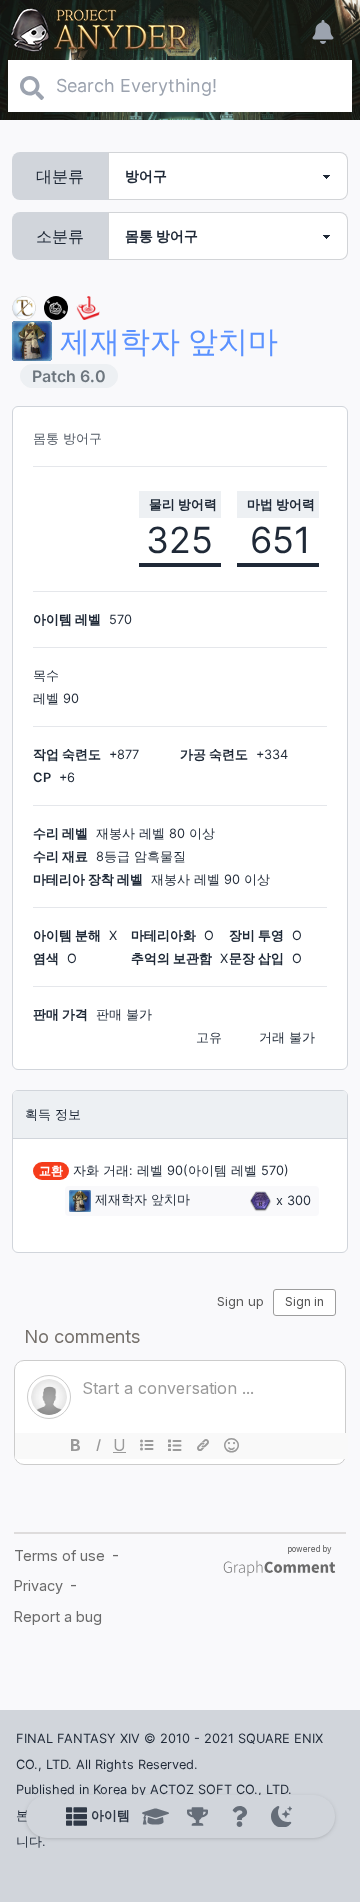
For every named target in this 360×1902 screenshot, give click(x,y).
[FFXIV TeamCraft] (24, 306)
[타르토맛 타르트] (56, 306)
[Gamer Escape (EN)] (88, 306)
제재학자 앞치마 (142, 1200)
